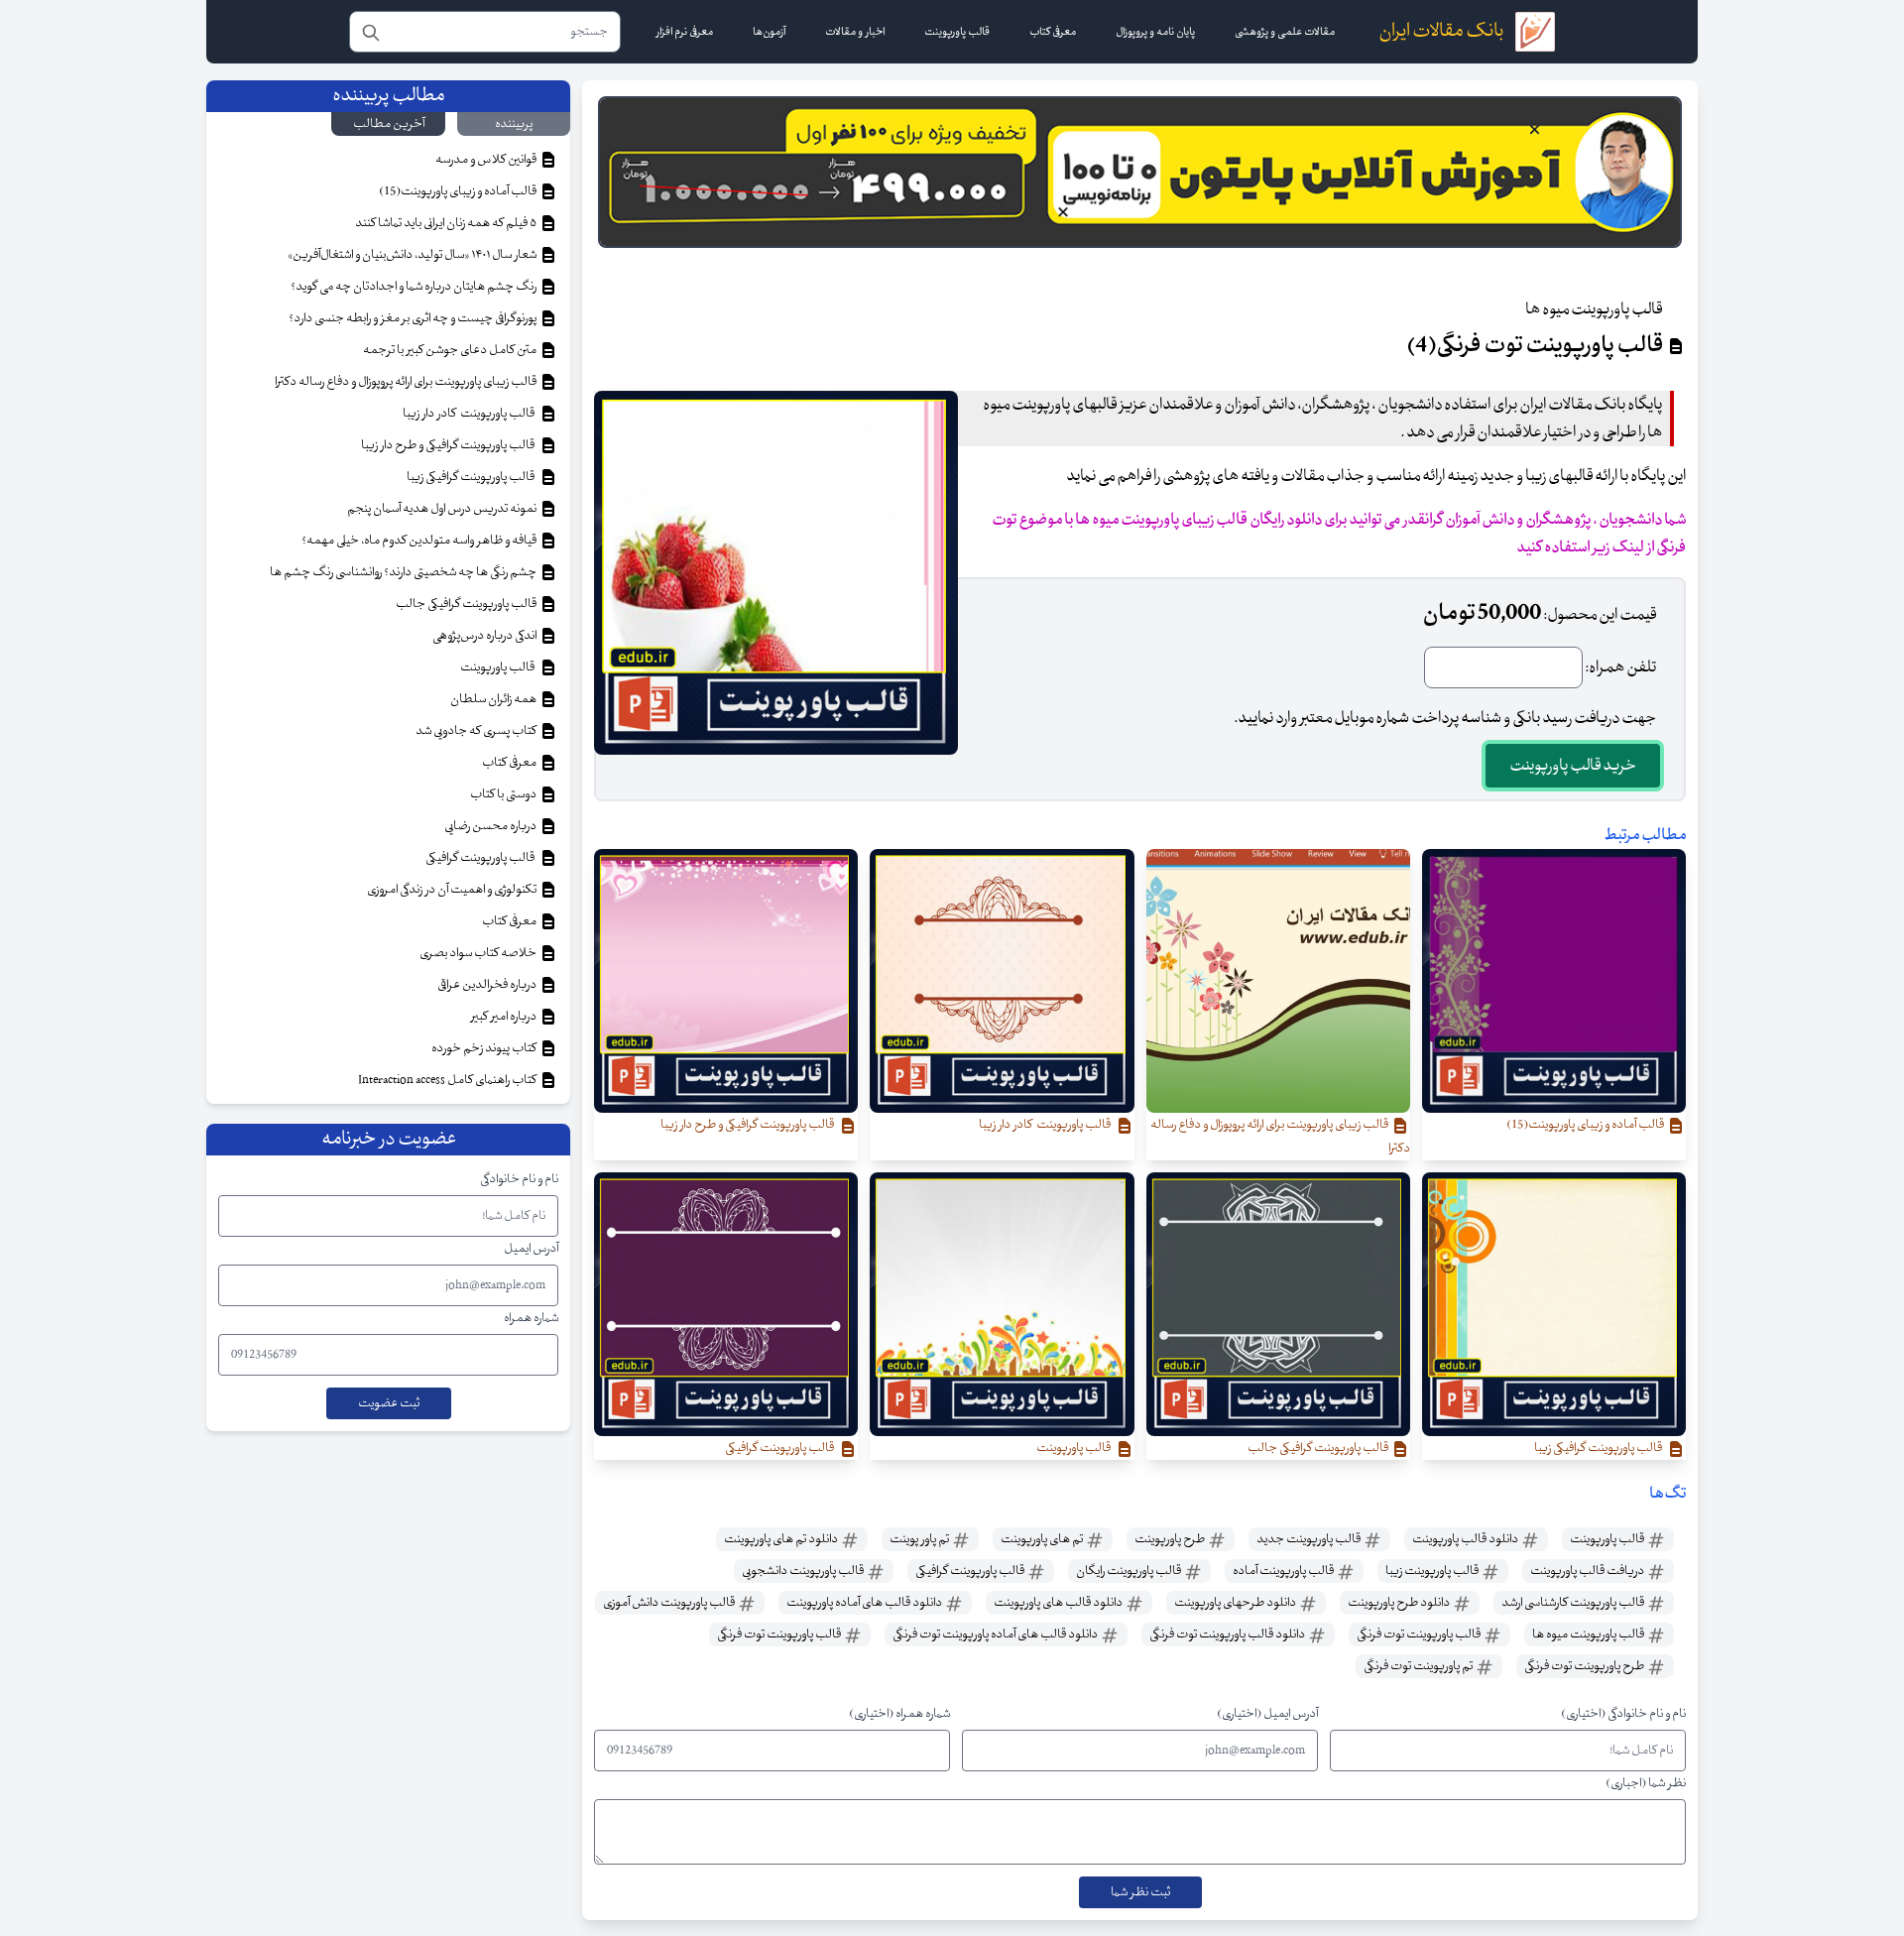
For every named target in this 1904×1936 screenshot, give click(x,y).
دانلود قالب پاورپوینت (1466, 1539)
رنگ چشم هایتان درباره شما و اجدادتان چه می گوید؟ (415, 287)
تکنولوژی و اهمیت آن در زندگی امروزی (453, 890)
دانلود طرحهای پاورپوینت (1236, 1603)
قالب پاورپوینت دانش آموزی (670, 1603)
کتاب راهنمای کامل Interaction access (448, 1080)
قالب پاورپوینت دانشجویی (804, 1571)
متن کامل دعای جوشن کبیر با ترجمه (451, 350)
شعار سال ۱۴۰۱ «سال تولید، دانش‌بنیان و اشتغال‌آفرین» (413, 255)
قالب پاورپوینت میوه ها (1589, 1634)
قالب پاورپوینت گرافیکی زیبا (473, 477)
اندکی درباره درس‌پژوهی (485, 636)
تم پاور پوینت (920, 1539)
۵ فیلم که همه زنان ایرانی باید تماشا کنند (447, 223)
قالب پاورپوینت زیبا (1433, 1571)
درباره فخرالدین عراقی (488, 985)
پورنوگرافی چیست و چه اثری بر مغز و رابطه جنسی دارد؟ (414, 318)
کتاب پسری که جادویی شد (477, 731)
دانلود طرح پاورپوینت (1400, 1603)
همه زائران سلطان (494, 699)
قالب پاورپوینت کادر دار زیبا (471, 414)
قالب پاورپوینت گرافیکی (971, 1571)
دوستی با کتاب (504, 794)
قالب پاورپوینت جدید (1309, 1539)
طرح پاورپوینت (1171, 1539)
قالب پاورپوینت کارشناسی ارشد (1574, 1603)
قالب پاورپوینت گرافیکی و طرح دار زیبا (450, 445)
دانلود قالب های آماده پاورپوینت (865, 1603)
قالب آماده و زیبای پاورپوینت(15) (459, 191)
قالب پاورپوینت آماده (1284, 1571)
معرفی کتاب (510, 763)
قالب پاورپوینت (1608, 1539)
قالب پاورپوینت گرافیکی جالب (467, 604)
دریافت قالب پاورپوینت (1588, 1571)
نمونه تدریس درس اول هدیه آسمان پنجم (443, 509)
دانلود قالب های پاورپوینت (1059, 1603)
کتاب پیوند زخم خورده (485, 1048)
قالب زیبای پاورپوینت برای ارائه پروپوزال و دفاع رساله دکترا (407, 382)
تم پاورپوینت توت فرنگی (1419, 1666)
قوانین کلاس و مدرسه (487, 160)
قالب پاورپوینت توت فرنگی (1420, 1634)
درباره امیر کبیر (505, 1017)
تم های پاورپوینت (1043, 1539)
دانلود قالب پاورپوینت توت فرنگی (1228, 1634)
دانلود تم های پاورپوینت (782, 1539)
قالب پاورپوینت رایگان (1130, 1571)
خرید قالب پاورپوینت (1573, 766)
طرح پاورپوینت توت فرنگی (1585, 1666)
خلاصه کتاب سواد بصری (479, 953)
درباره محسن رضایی (491, 826)
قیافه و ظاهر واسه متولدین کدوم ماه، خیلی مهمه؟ (420, 541)
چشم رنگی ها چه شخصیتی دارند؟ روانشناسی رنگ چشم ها (404, 572)
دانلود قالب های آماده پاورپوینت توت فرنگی (996, 1634)
